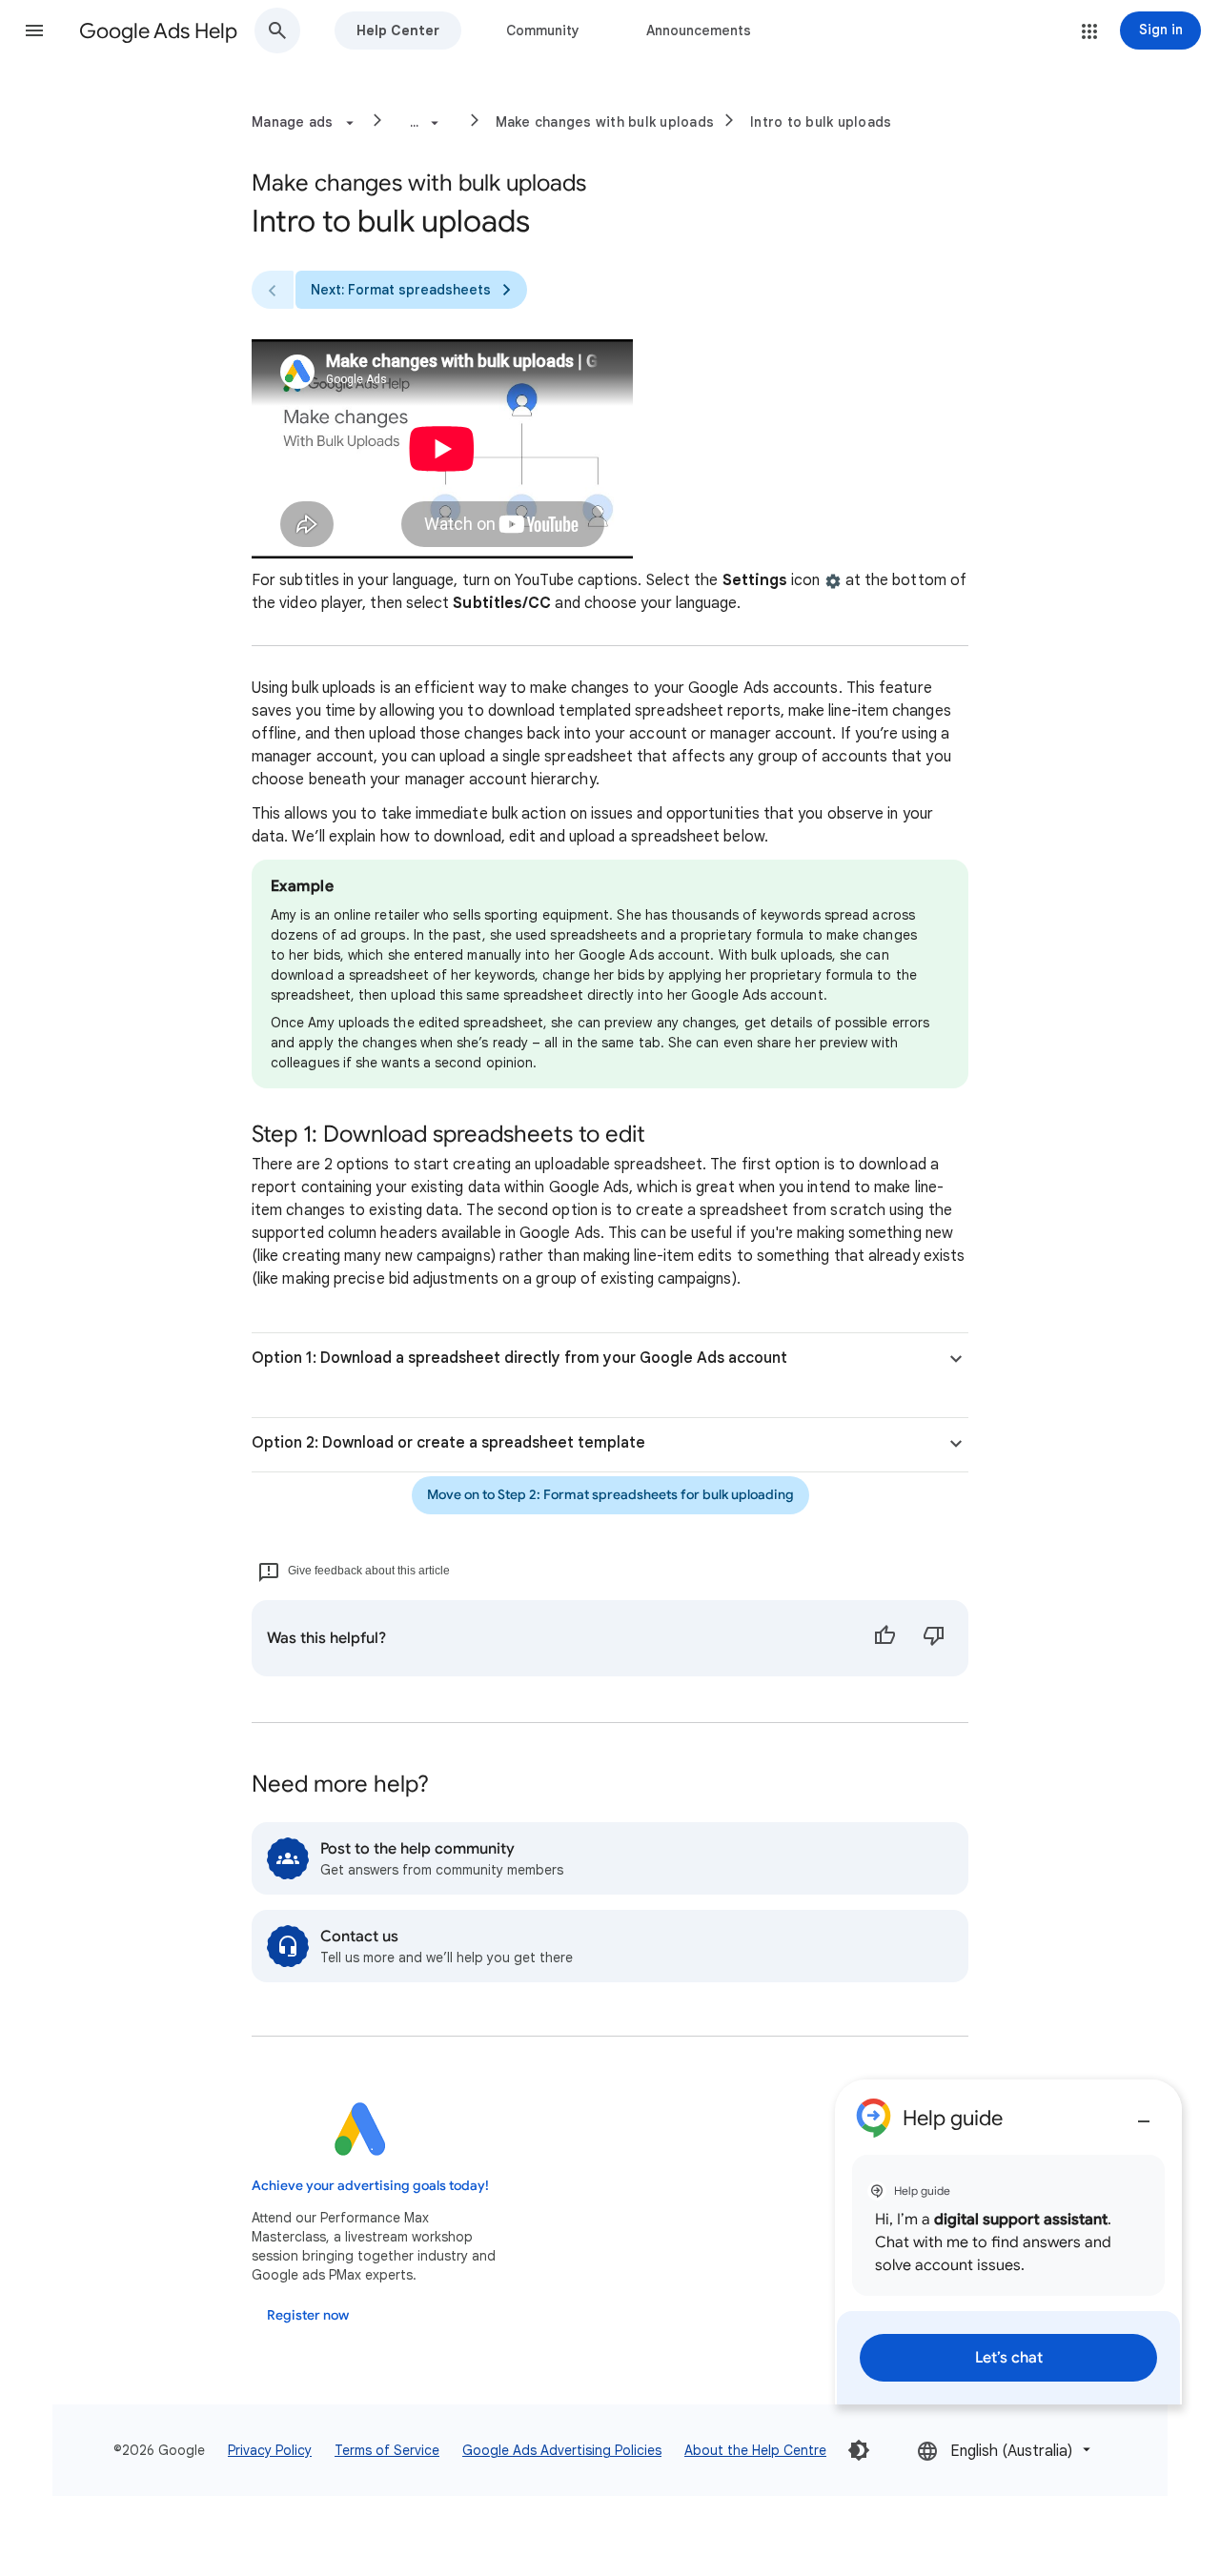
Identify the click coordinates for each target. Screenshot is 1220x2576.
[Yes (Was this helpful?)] (884, 1638)
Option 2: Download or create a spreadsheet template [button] (448, 1443)
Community (543, 30)
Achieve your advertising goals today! (370, 2186)
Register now (308, 2315)
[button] (34, 30)
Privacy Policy (270, 2450)
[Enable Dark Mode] (859, 2450)
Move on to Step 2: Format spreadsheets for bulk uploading (610, 1495)
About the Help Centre (755, 2450)
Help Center (398, 30)
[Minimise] (1144, 2114)
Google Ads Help (158, 31)
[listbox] (1006, 2450)
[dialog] (1008, 2242)
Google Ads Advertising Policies (562, 2450)
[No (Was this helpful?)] (934, 1638)
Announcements (699, 30)
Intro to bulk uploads (821, 122)
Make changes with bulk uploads (605, 122)
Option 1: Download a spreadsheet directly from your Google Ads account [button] (519, 1358)
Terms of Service (387, 2450)
